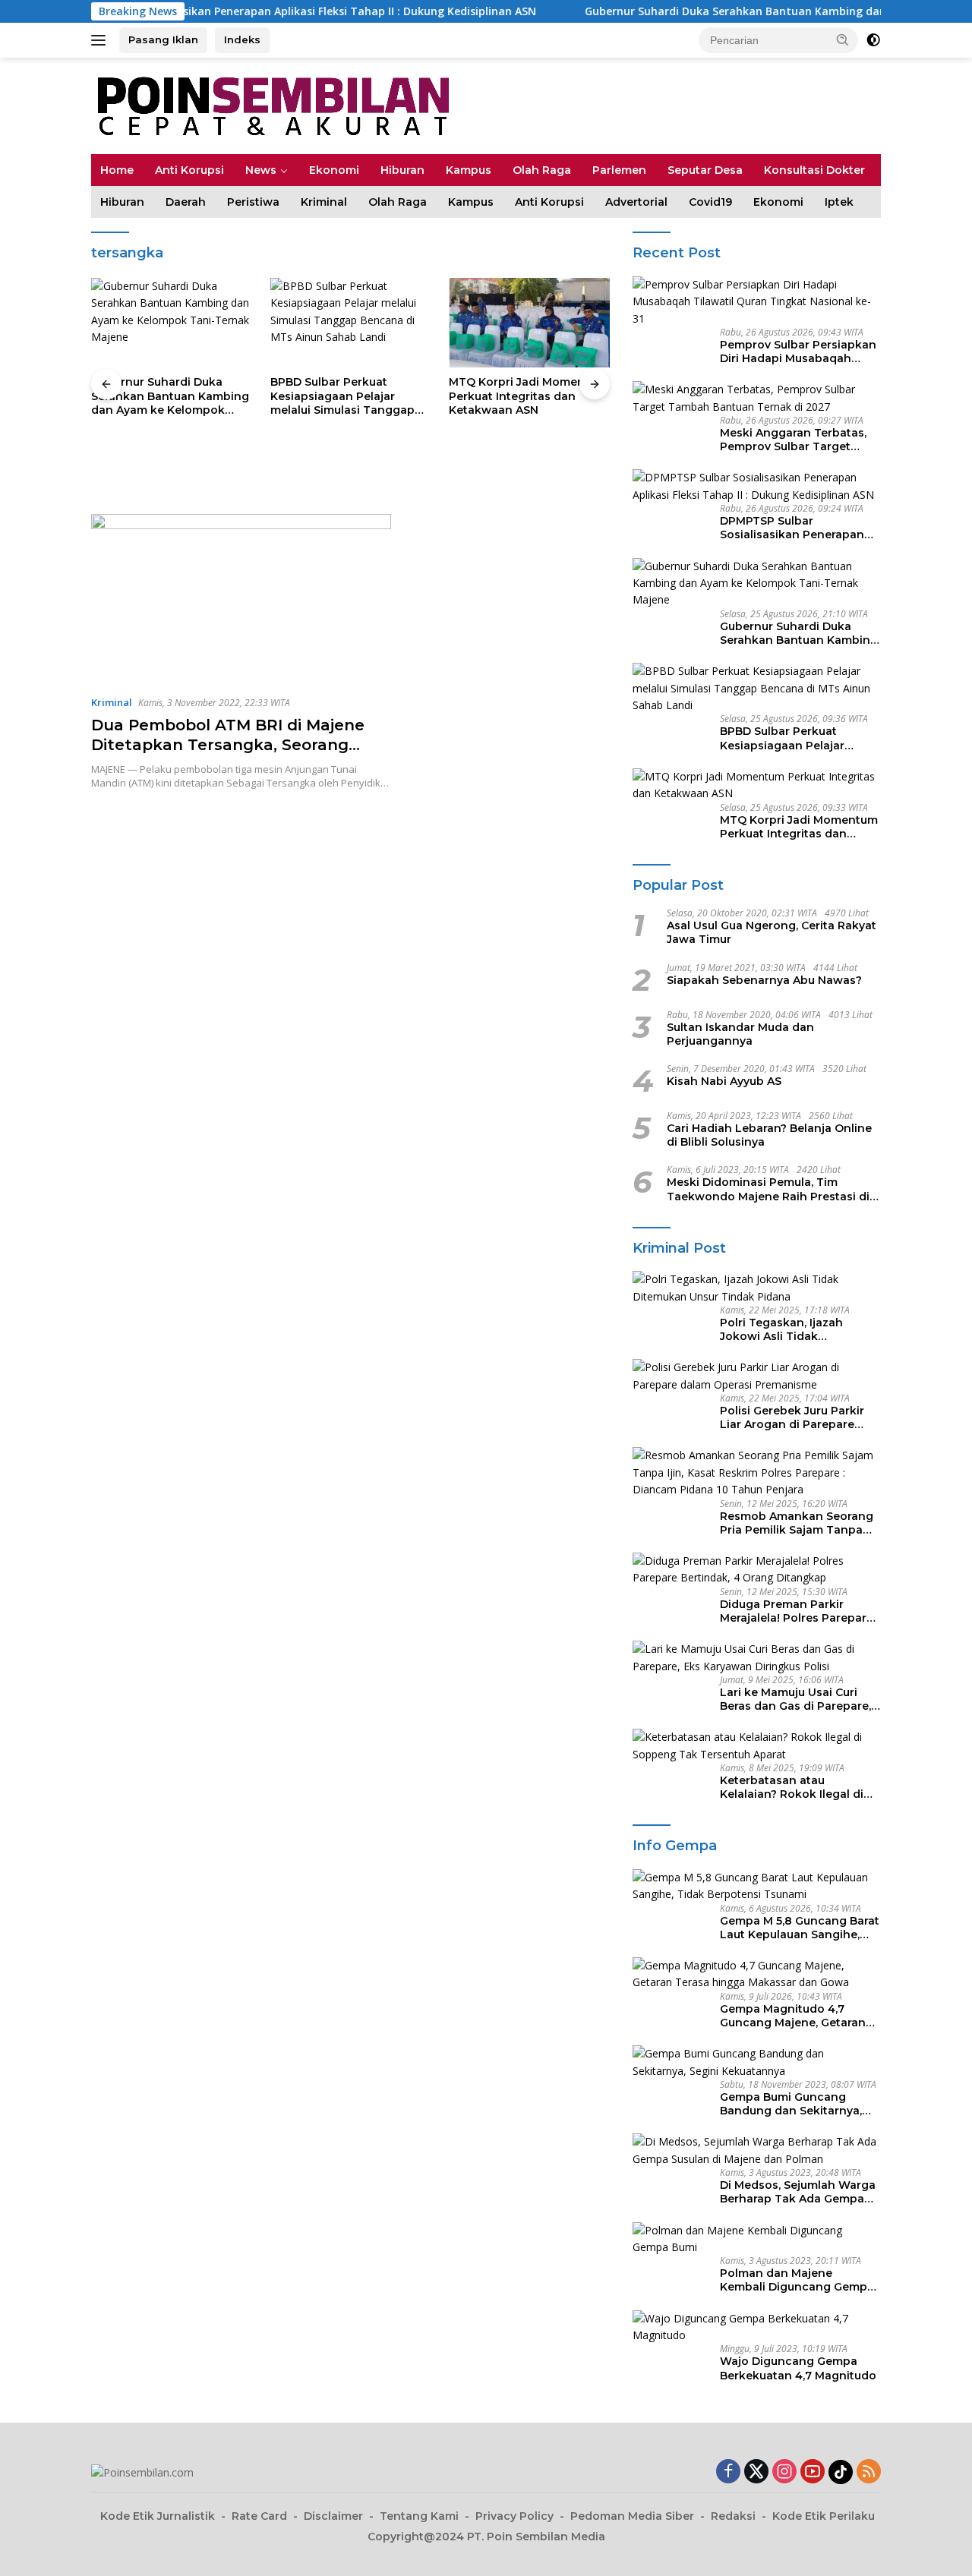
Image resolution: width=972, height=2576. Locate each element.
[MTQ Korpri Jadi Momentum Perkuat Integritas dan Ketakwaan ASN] (529, 323)
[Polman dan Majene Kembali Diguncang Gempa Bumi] (757, 2239)
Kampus (469, 170)
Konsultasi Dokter (814, 170)
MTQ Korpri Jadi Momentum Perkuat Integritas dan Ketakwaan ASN (528, 396)
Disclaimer (333, 2516)
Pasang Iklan (163, 39)
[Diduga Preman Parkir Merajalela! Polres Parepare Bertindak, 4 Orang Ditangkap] (757, 1570)
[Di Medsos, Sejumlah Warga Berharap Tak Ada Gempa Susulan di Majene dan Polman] (757, 2150)
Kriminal (324, 202)
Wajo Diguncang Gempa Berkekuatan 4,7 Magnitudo (798, 2368)
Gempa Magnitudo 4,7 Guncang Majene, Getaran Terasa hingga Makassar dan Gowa (793, 2016)
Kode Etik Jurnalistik (158, 2516)
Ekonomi (334, 170)
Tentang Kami (419, 2516)
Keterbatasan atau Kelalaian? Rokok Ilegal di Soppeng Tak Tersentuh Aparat (792, 1787)
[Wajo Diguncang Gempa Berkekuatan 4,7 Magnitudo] (757, 2327)
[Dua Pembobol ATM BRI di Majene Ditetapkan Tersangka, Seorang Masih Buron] (241, 598)
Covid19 (710, 202)
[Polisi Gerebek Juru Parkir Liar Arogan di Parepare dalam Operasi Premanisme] (757, 1376)
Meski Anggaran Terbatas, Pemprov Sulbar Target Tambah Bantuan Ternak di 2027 (797, 440)
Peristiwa (253, 202)
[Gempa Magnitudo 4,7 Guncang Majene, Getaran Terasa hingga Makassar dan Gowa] (757, 1974)
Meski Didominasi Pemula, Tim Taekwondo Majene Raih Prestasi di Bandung (768, 1189)
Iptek (839, 202)
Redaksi (733, 2516)
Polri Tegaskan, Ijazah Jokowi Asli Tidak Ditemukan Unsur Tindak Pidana (790, 1329)
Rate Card (259, 2516)
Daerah (186, 202)
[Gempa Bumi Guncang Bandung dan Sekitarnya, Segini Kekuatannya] (757, 2062)
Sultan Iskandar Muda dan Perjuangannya (740, 1034)
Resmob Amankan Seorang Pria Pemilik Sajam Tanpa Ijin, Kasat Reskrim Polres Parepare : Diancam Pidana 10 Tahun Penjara (797, 1523)
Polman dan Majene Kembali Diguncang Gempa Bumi (797, 2280)
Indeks (242, 39)
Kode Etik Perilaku (824, 2516)
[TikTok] (841, 2472)
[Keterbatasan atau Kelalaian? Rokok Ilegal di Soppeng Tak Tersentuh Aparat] (757, 1746)
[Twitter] (756, 2472)
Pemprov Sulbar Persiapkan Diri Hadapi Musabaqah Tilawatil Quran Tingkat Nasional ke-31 (798, 352)
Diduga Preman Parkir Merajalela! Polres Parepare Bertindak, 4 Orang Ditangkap (797, 1611)
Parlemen (619, 170)
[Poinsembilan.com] (270, 104)
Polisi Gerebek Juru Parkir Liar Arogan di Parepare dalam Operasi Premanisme (797, 1417)
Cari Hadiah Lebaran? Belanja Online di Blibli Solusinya (769, 1135)
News (261, 170)
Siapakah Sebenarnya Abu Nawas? (764, 980)
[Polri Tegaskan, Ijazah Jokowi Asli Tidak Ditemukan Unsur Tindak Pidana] (757, 1288)
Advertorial (636, 202)
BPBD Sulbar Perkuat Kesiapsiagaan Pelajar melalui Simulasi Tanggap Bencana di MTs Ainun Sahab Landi (342, 396)
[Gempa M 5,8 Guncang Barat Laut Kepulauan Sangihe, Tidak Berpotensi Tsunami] (757, 1886)
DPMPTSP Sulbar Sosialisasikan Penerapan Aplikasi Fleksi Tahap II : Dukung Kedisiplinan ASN (792, 528)
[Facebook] (728, 2472)
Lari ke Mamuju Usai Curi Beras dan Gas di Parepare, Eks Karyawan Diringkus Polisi (795, 1699)
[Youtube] (813, 2472)
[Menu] (101, 40)
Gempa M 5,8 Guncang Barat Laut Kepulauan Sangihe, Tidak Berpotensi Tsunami (800, 1928)
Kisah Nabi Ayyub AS (724, 1081)
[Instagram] (784, 2472)
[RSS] (869, 2472)
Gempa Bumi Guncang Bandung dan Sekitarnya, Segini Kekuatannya (791, 2104)
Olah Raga (542, 170)
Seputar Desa (705, 170)
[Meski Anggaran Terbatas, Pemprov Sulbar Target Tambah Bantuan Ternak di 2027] (757, 398)
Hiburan (402, 170)
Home (117, 170)
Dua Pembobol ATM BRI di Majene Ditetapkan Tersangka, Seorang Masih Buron (228, 745)
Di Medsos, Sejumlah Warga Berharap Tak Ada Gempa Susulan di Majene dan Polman (798, 2192)
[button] (843, 39)
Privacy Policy (514, 2516)
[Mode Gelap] (873, 40)
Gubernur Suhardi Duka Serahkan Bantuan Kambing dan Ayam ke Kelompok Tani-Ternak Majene (170, 396)
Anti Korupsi (189, 170)
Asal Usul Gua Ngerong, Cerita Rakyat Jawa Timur (772, 932)
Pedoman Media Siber (632, 2516)
